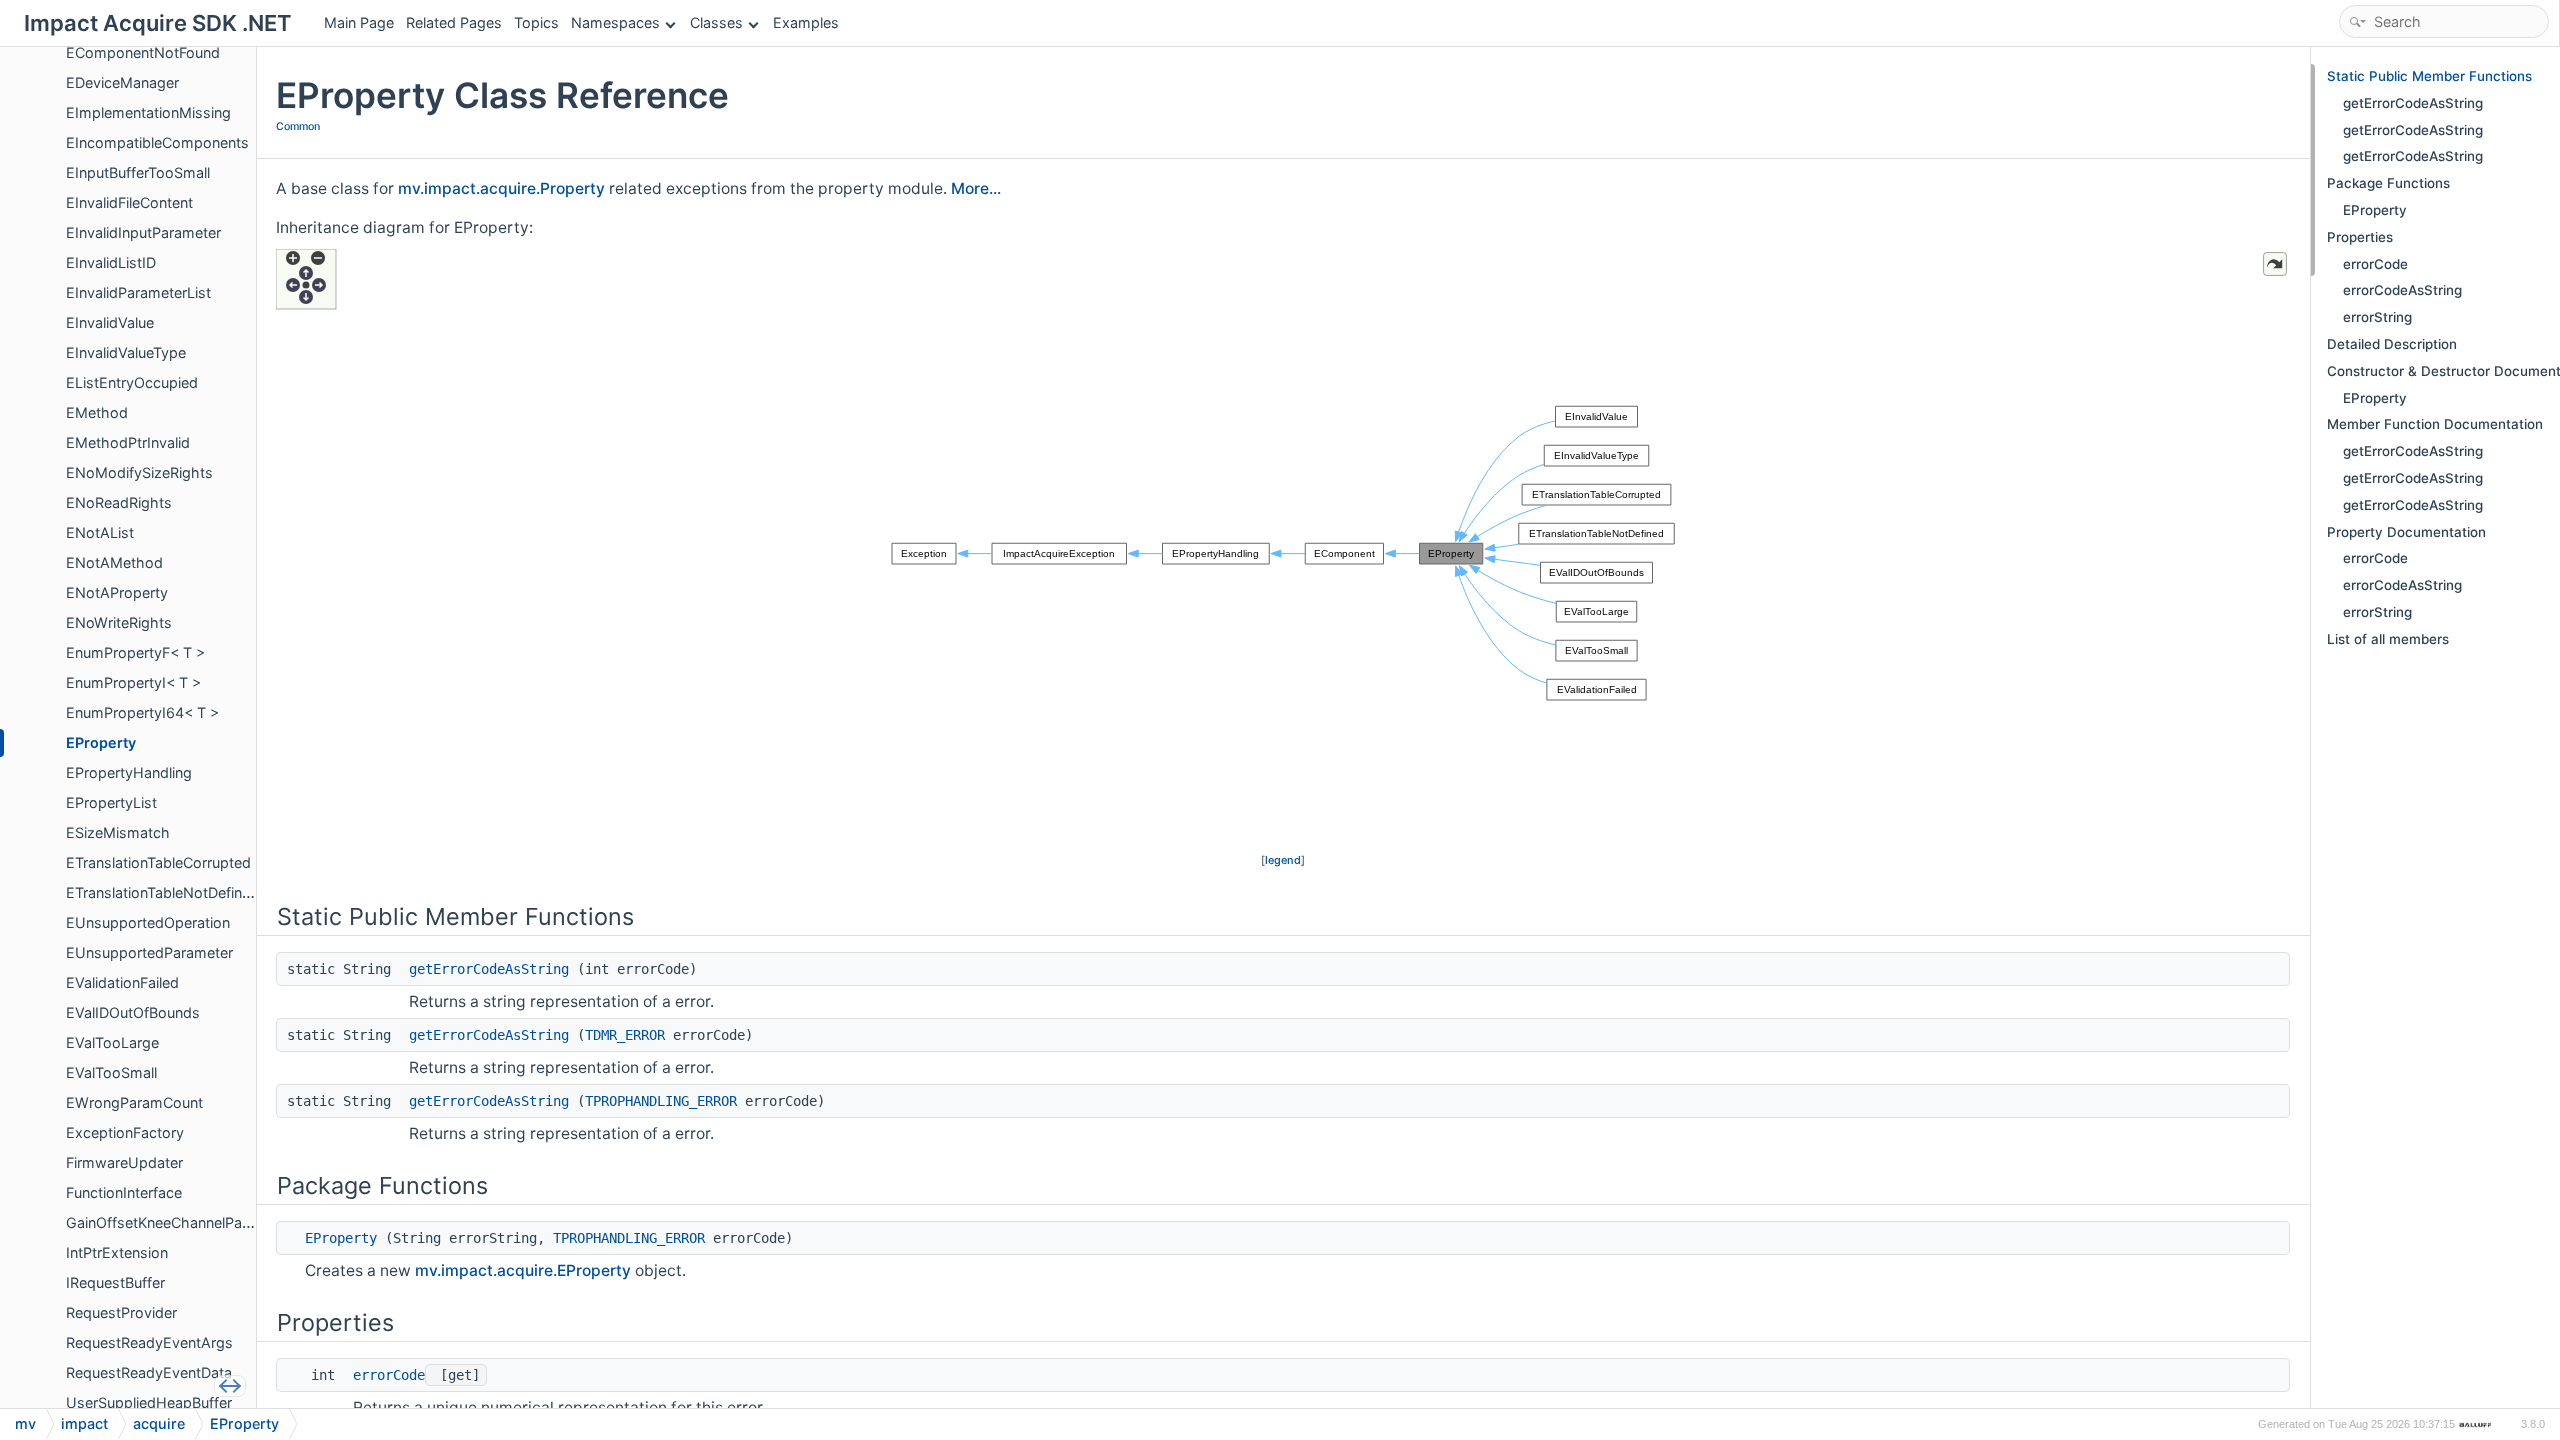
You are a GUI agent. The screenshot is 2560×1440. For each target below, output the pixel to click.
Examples (806, 22)
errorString (2377, 317)
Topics (536, 22)
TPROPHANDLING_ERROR (661, 1101)
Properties (2360, 237)
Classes (716, 22)
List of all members (2388, 639)
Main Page (359, 22)
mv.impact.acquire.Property (501, 188)
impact (84, 1423)
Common (298, 126)
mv (25, 1423)
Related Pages (454, 22)
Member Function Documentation (2435, 424)
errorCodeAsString (2402, 290)
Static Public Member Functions (2429, 76)
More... (976, 188)
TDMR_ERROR (625, 1035)
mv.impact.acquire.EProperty (523, 1270)
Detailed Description (2392, 344)
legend (1283, 860)
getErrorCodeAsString (489, 969)
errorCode (389, 1375)
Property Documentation (2406, 532)
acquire (159, 1423)
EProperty (341, 1238)
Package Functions (2388, 183)
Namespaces (615, 22)
